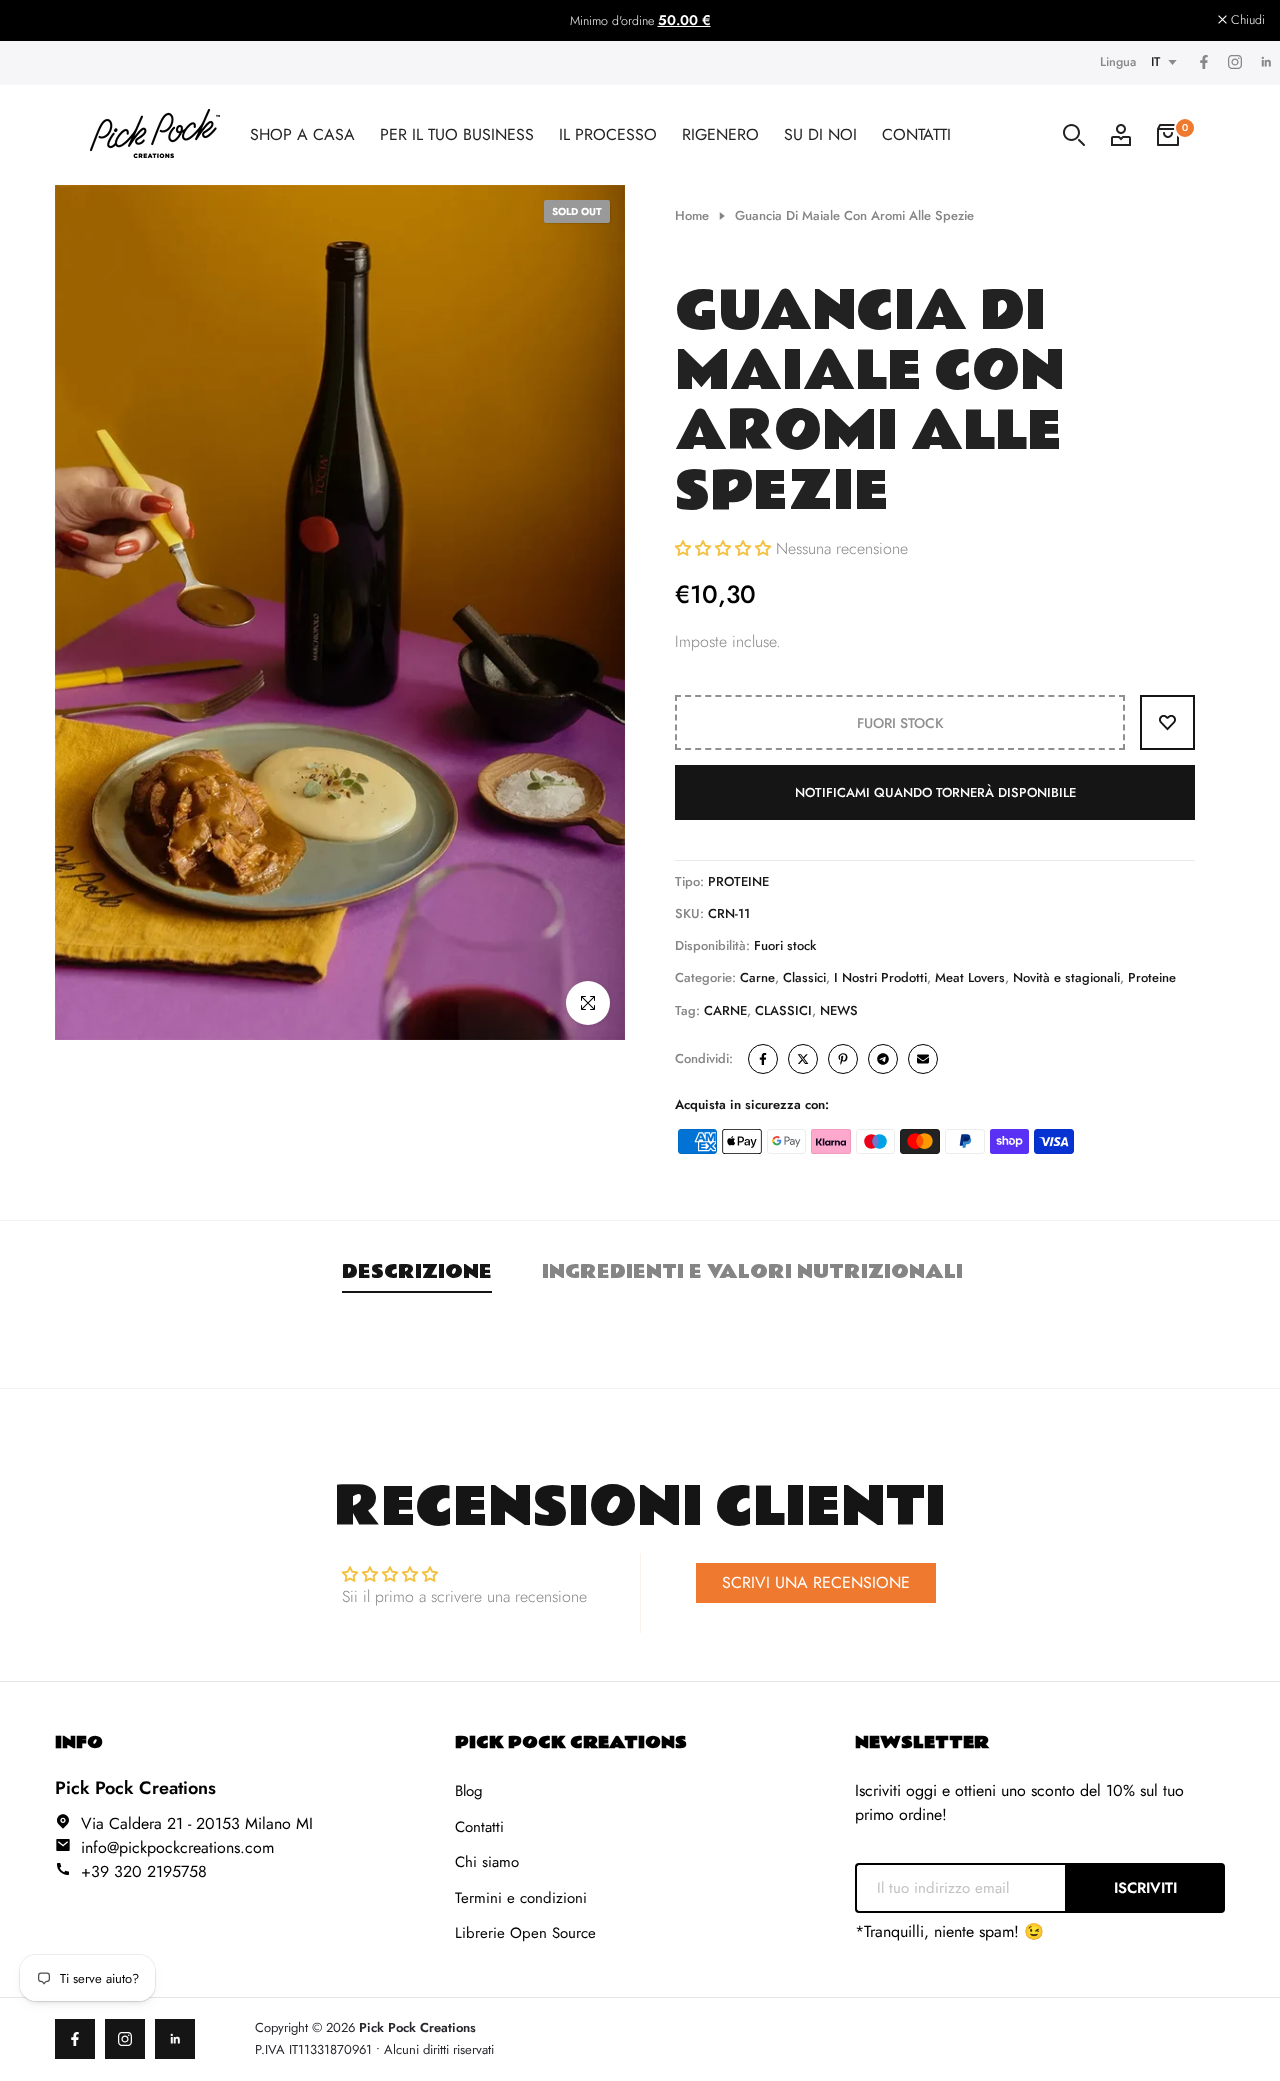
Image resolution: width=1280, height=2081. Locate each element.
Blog (469, 1791)
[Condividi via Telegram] (883, 1059)
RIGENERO (720, 134)
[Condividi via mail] (923, 1059)
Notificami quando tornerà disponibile (935, 792)
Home (692, 215)
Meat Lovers (970, 977)
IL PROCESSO (608, 134)
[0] (1168, 135)
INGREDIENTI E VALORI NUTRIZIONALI (752, 1272)
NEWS (839, 1010)
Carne (757, 977)
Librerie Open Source (525, 1933)
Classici (804, 977)
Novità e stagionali (1066, 977)
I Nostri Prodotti (880, 977)
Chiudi (43, 20)
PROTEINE (738, 881)
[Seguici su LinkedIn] (1265, 63)
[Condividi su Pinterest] (843, 1059)
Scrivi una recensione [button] (816, 1582)
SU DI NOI (820, 134)
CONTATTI (916, 134)
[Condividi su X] (803, 1059)
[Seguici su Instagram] (1234, 63)
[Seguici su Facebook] (1203, 63)
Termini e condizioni (521, 1898)
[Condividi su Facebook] (763, 1059)
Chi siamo (487, 1862)
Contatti (479, 1827)
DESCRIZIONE (417, 1272)
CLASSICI (783, 1010)
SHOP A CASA (302, 134)
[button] (725, 548)
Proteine (1152, 977)
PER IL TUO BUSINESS (457, 134)
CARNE (725, 1010)
